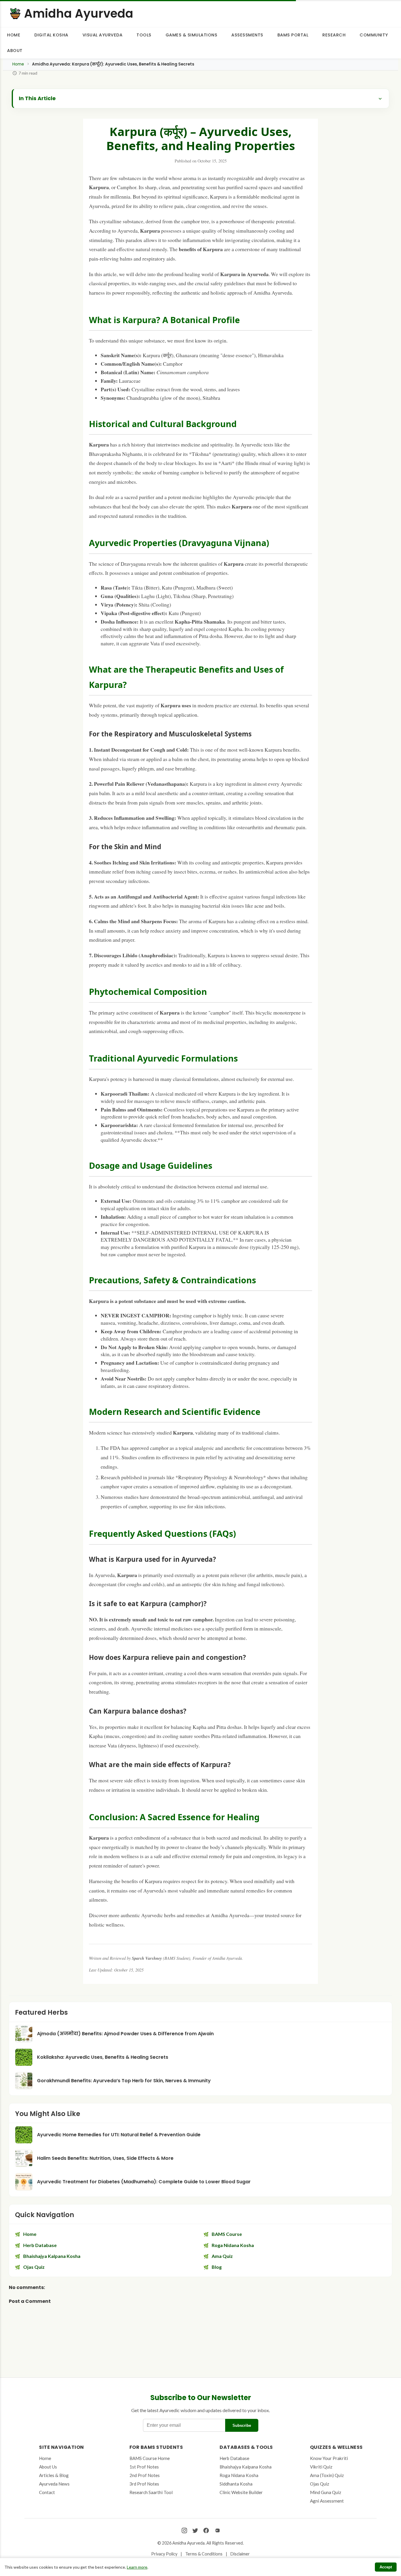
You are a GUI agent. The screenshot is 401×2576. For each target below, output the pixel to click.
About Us (48, 2467)
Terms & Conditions (204, 2554)
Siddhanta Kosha (236, 2484)
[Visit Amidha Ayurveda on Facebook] (206, 2531)
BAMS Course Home (150, 2458)
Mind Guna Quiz (326, 2492)
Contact (47, 2492)
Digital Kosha (51, 35)
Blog (217, 2267)
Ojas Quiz (34, 2267)
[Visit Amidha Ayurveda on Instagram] (184, 2531)
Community (374, 35)
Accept (386, 2567)
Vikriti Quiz (321, 2467)
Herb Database (40, 2245)
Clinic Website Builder (241, 2492)
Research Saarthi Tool (151, 2492)
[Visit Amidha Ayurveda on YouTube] (217, 2531)
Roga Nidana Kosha (233, 2245)
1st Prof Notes (144, 2467)
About (15, 51)
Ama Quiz (222, 2256)
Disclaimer (240, 2554)
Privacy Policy (164, 2554)
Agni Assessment (327, 2501)
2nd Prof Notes (145, 2475)
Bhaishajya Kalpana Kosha (52, 2256)
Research (334, 35)
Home (14, 35)
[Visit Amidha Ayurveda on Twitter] (195, 2531)
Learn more (137, 2567)
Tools (144, 35)
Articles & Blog (54, 2475)
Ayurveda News (54, 2484)
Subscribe (242, 2425)
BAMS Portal (293, 35)
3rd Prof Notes (144, 2484)
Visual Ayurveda (103, 35)
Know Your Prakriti (329, 2458)
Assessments (247, 35)
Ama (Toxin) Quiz (327, 2475)
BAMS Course (227, 2234)
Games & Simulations (192, 35)
